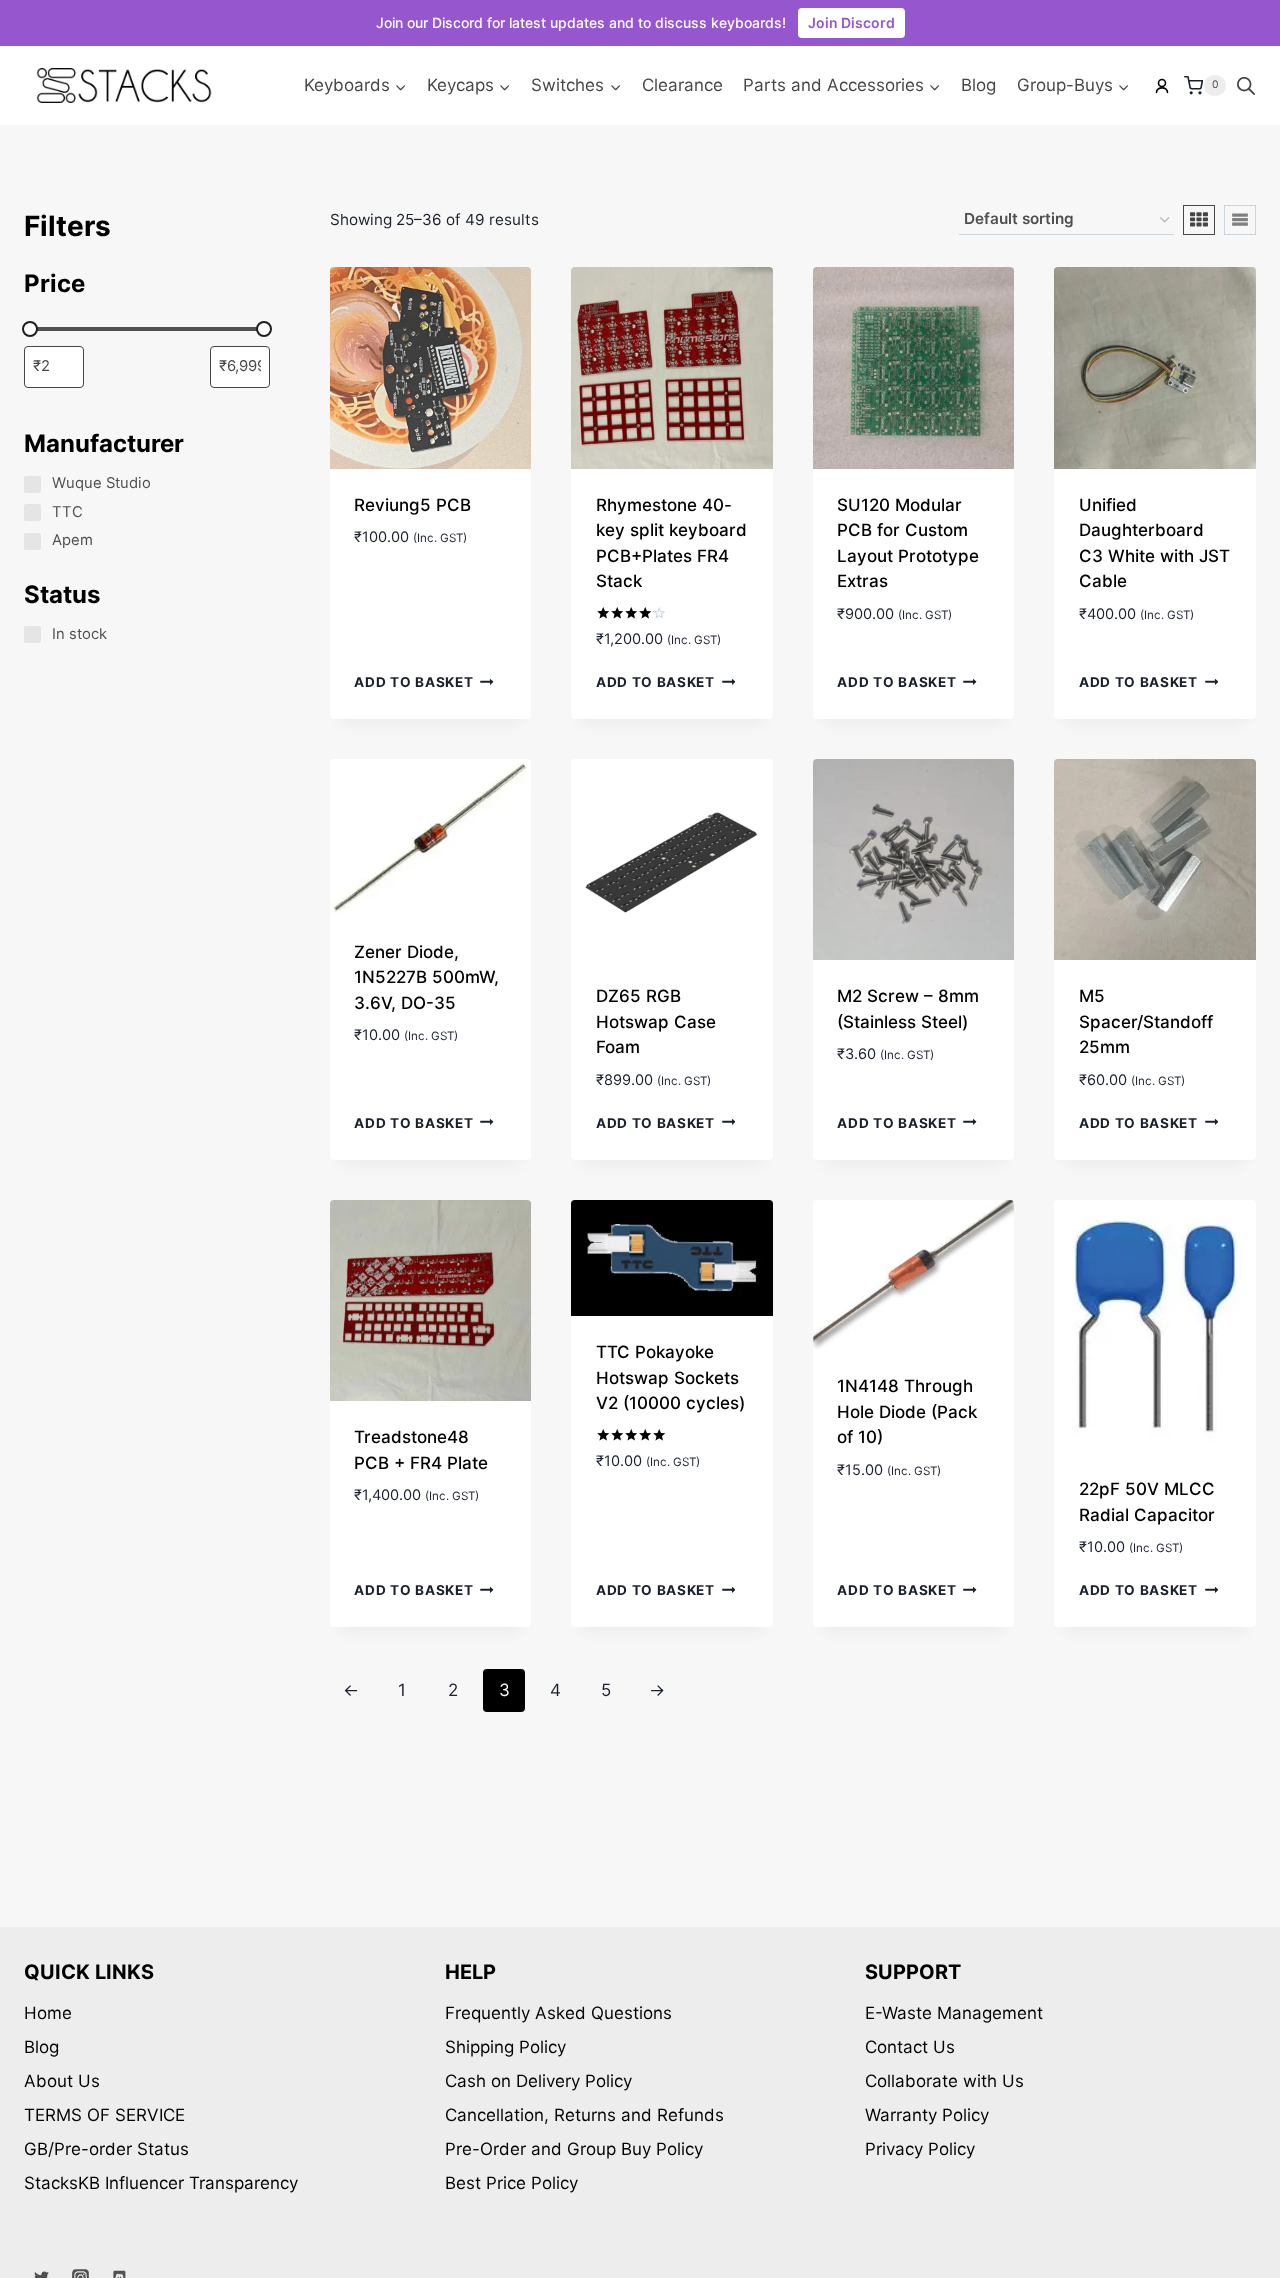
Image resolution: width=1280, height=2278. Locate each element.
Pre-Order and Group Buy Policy (574, 2149)
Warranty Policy (927, 2115)
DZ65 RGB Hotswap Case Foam (656, 1021)
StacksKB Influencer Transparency (161, 2183)
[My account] (1162, 86)
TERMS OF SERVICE (104, 2115)
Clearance (682, 85)
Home (48, 2013)
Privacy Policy (920, 2149)
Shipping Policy (505, 2047)
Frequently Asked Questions (558, 2013)
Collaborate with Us (944, 2081)
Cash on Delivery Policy (538, 2081)
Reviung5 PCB (412, 505)
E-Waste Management (954, 2013)
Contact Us (910, 2047)
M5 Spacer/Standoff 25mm (1146, 1021)
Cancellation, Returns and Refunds (584, 2115)
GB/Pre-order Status (106, 2149)
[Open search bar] (1246, 86)
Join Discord (851, 22)
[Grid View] (1199, 220)
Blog (978, 85)
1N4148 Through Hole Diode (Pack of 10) (907, 1411)
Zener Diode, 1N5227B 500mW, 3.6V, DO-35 (426, 977)
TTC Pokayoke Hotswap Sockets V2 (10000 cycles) (670, 1377)
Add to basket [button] (413, 682)
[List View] (1240, 220)
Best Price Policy (511, 2183)
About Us (62, 2081)
